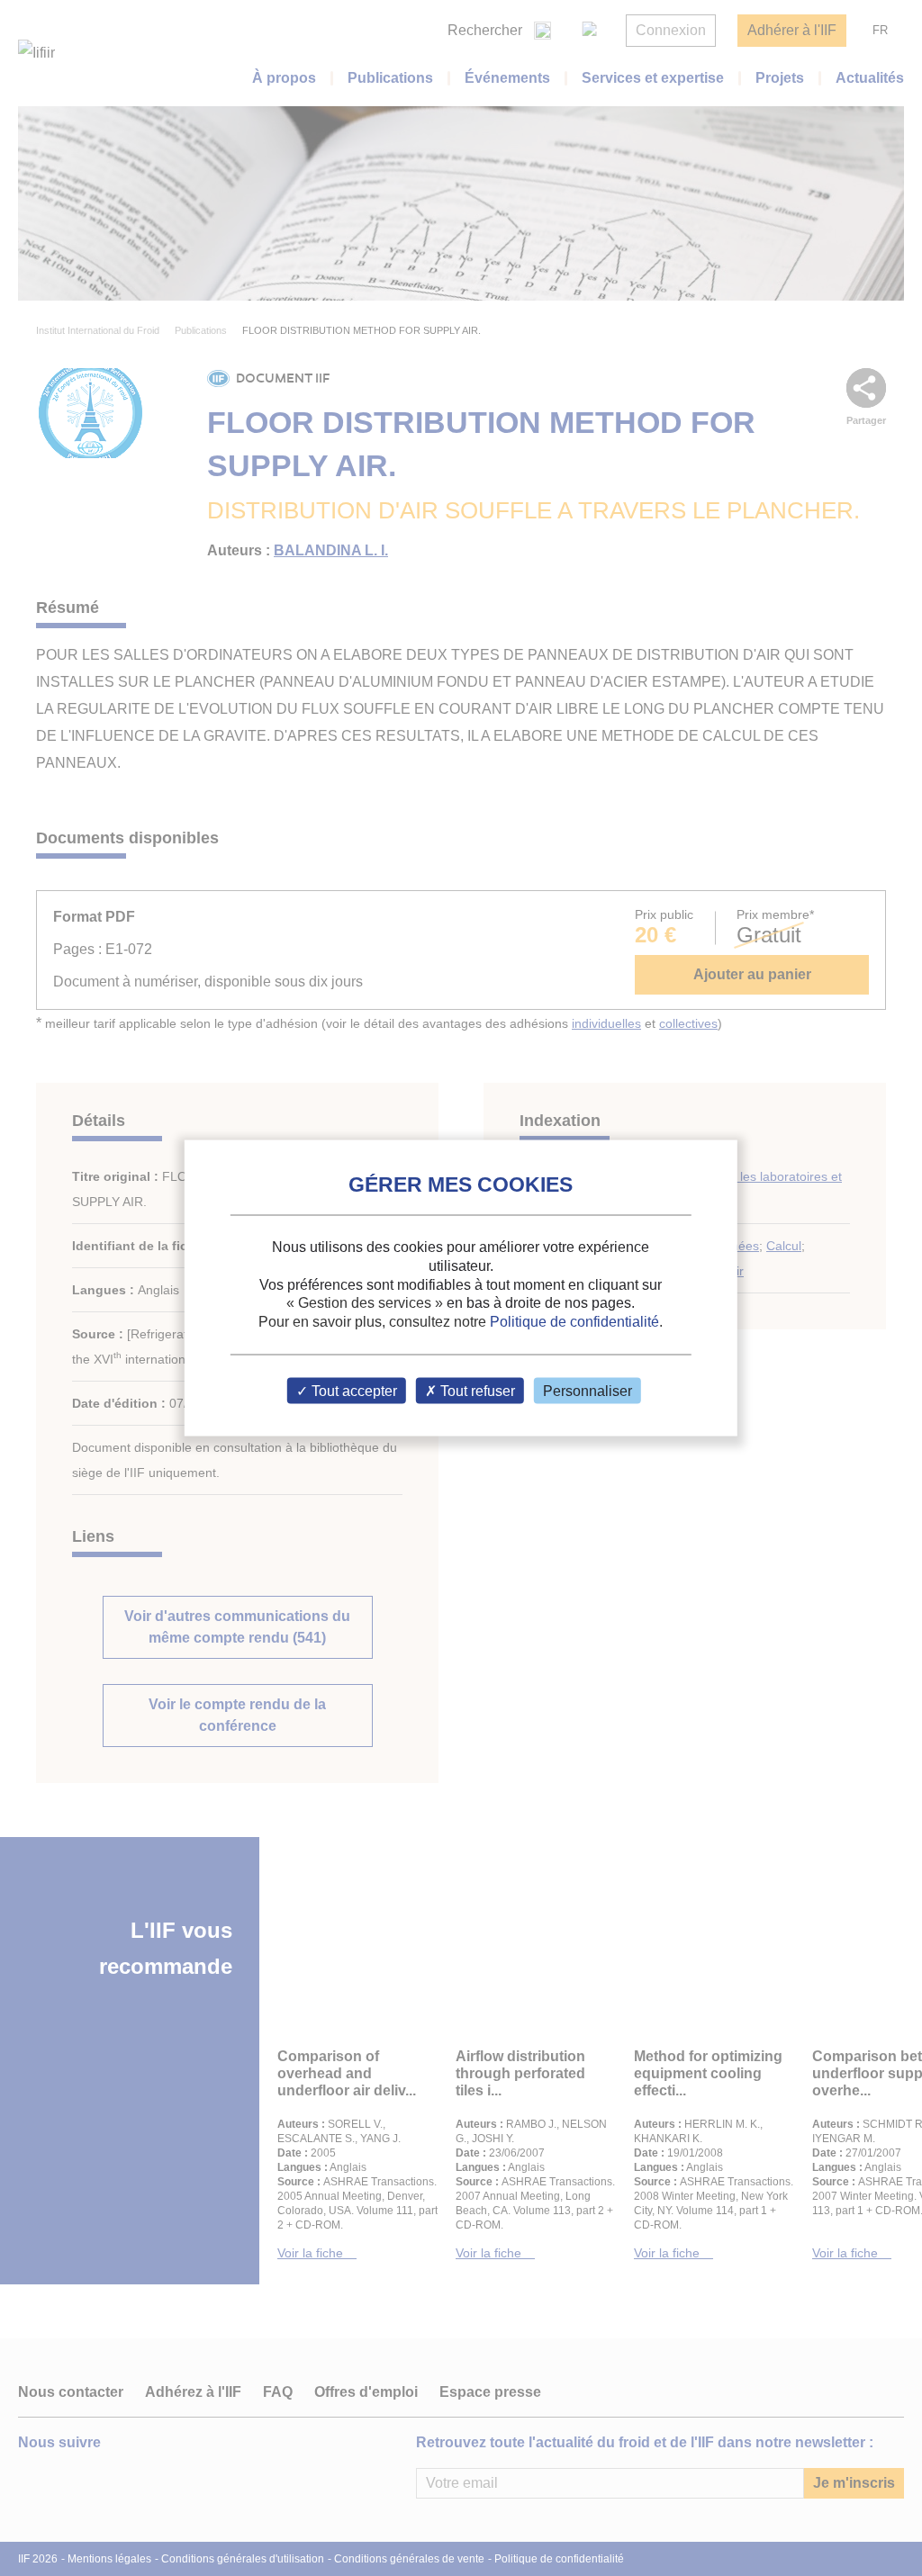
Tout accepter (353, 1390)
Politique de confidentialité (574, 1322)
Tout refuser (476, 1390)
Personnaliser (588, 1390)
